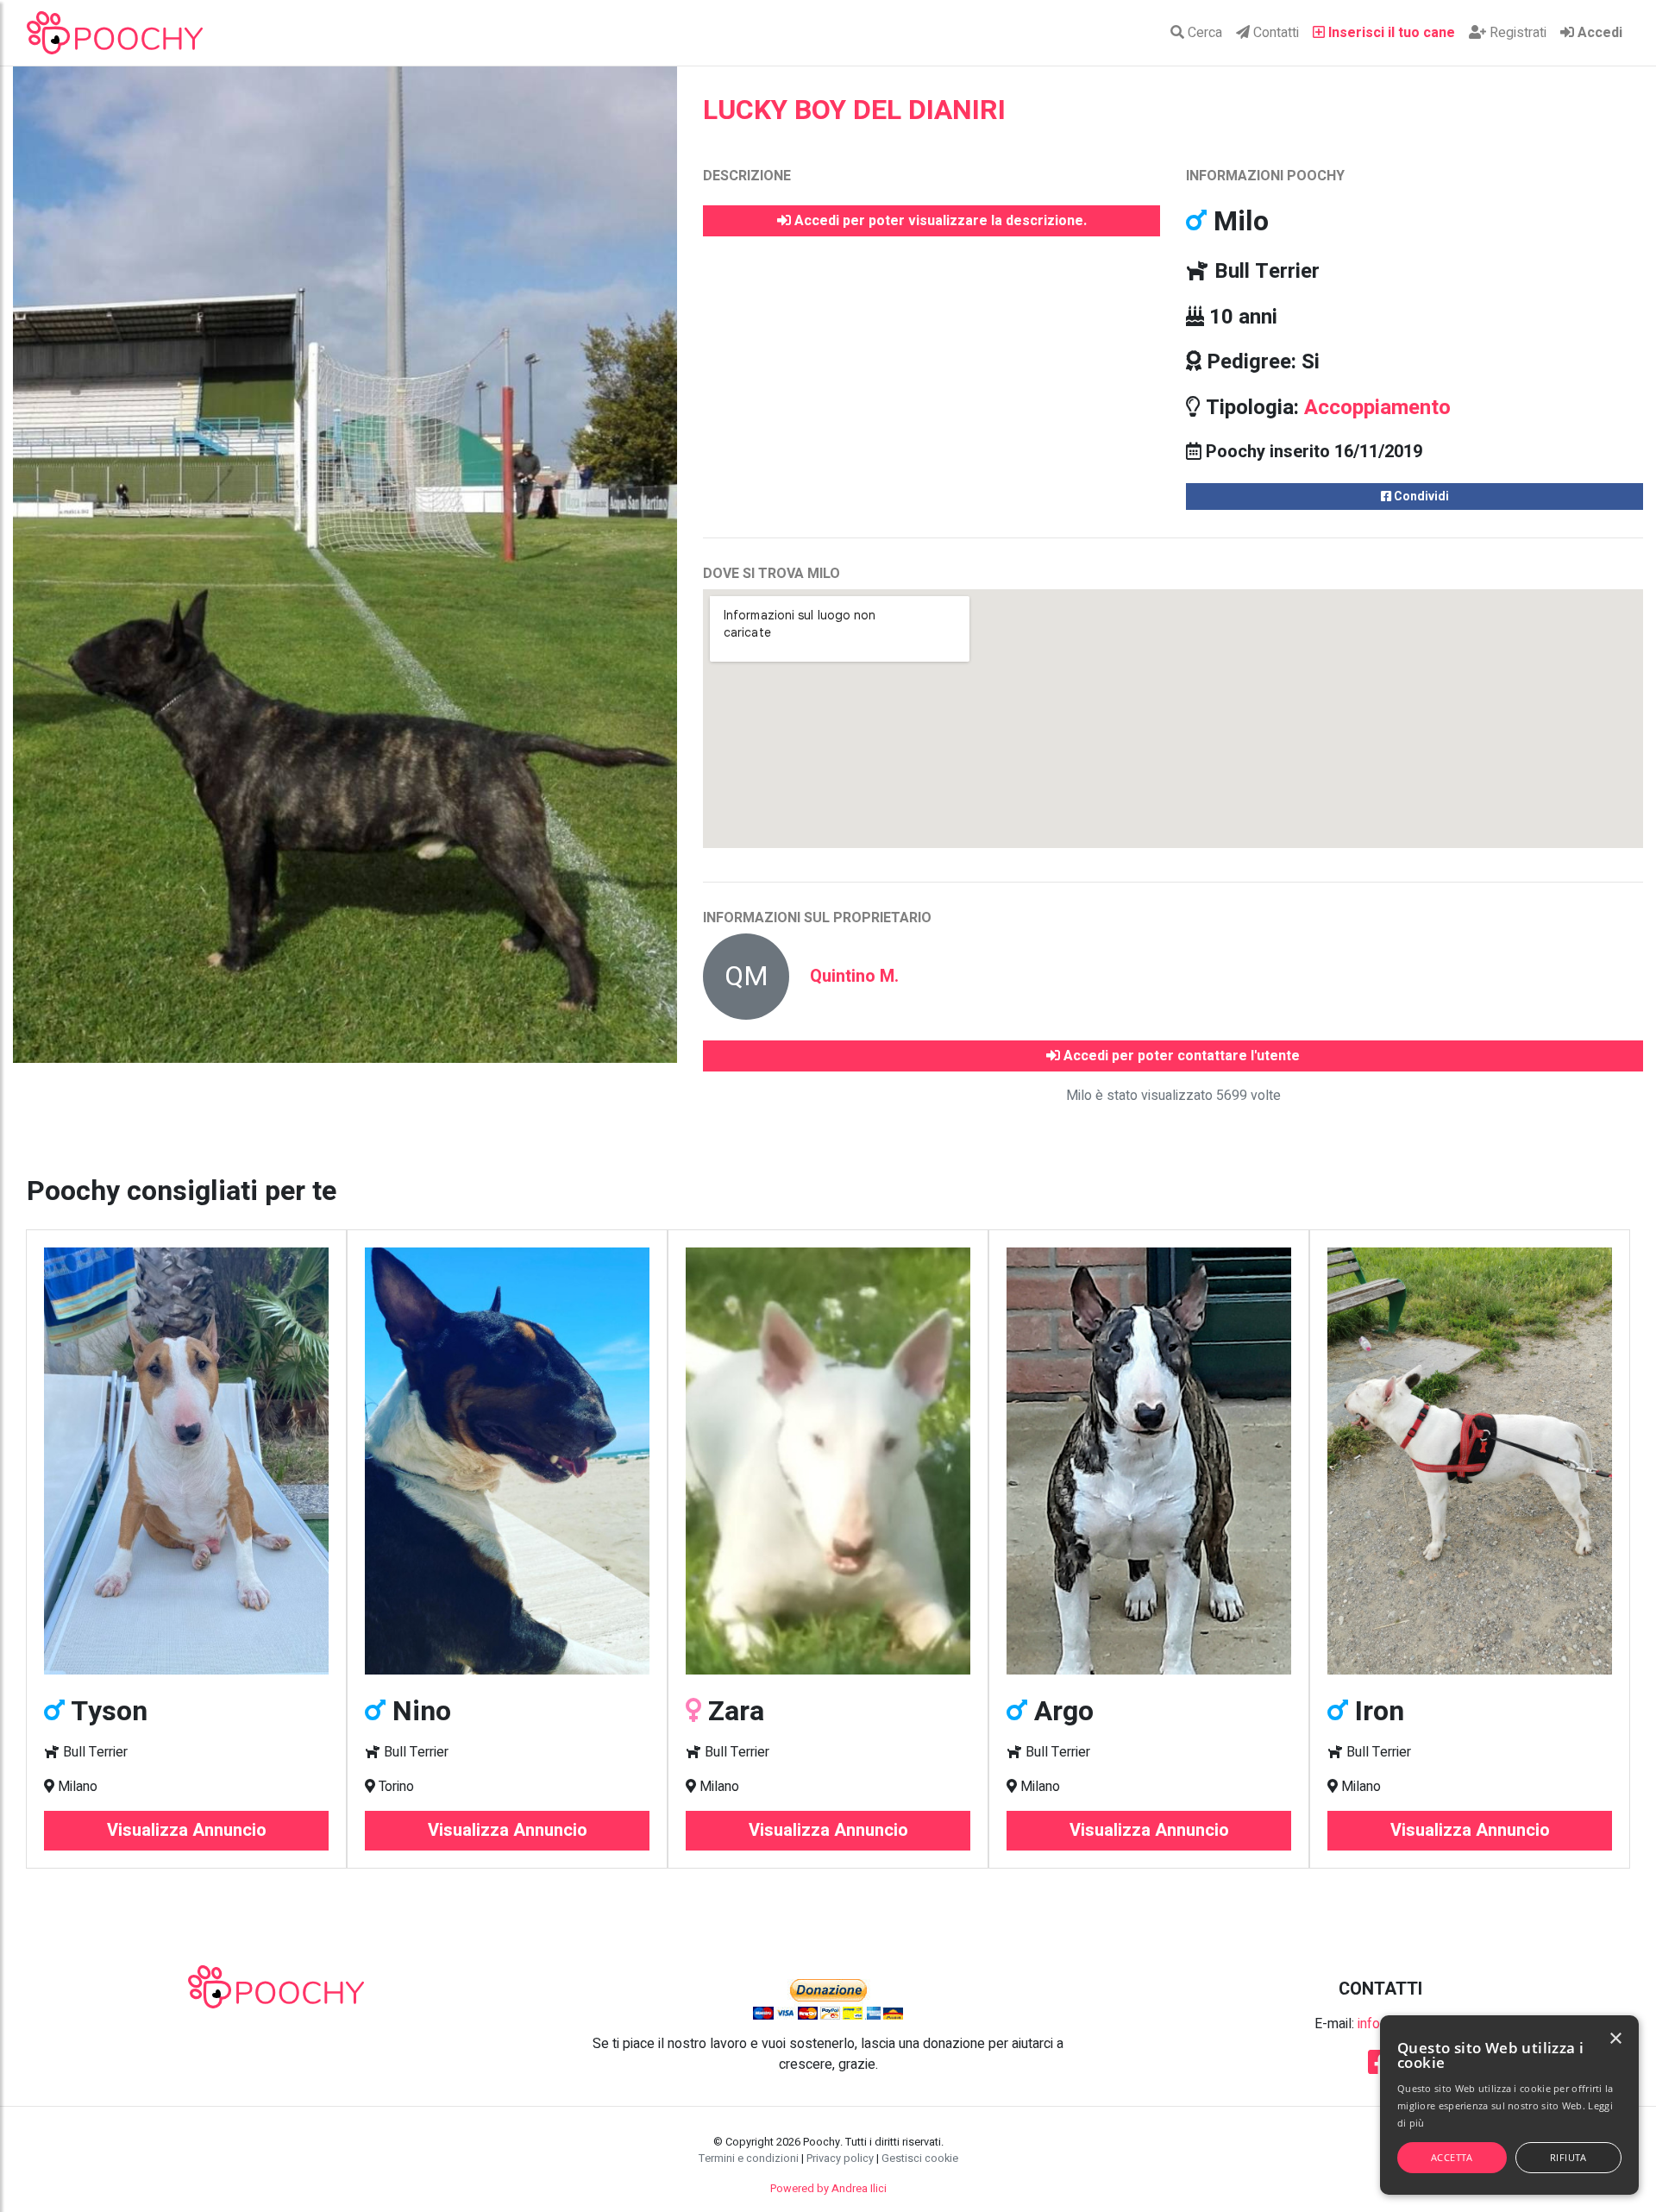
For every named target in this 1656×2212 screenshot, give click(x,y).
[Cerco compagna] (1149, 1461)
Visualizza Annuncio (187, 1830)
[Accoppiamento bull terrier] (828, 1461)
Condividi (1420, 496)
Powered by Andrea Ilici (828, 2189)
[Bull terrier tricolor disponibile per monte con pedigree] (507, 1461)
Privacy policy (840, 2159)
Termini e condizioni (749, 2159)
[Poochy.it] (115, 33)
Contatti (1274, 33)
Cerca (1203, 33)
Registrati (1516, 33)
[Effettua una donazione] (828, 1999)
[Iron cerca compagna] (1470, 1461)
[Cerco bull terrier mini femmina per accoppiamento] (186, 1461)
